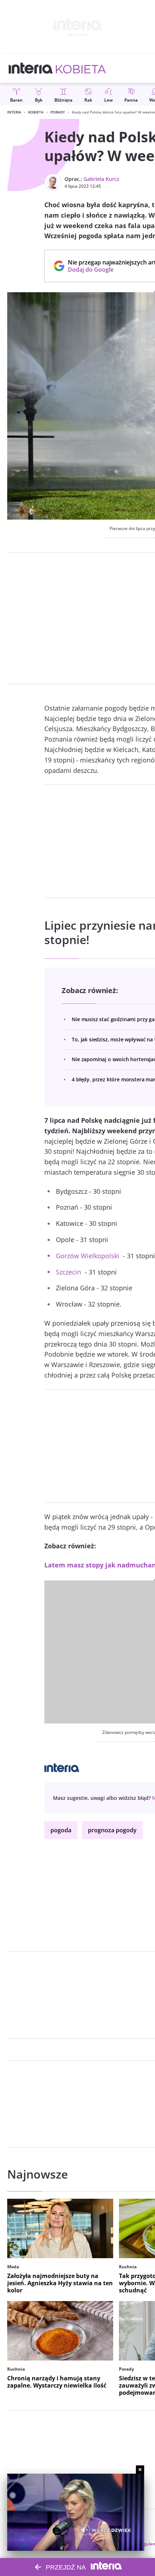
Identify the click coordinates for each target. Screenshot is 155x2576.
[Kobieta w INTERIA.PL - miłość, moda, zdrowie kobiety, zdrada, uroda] (81, 68)
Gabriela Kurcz (101, 179)
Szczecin (68, 1272)
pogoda (61, 1830)
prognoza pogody (112, 1830)
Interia (14, 112)
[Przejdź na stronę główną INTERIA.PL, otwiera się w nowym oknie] (31, 68)
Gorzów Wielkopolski (88, 1256)
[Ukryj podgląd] (140, 2470)
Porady (58, 112)
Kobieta (36, 112)
